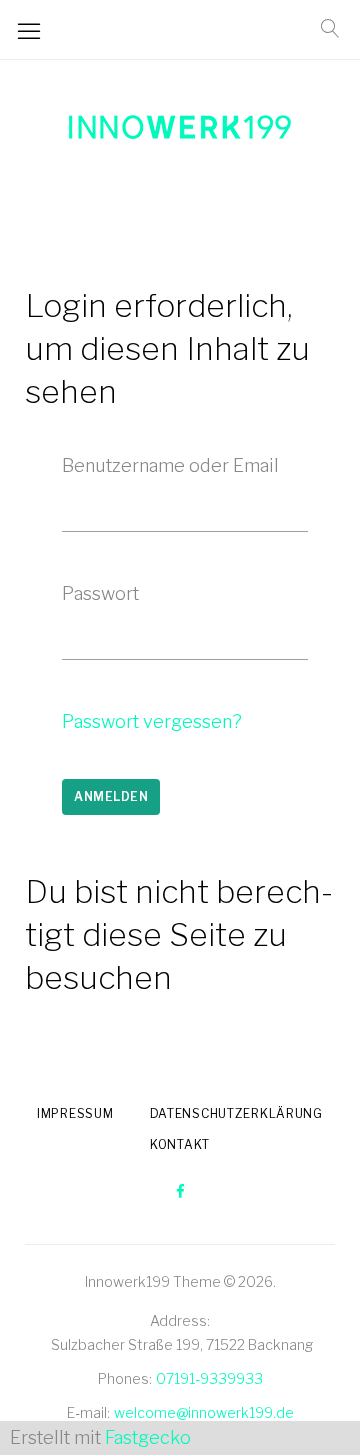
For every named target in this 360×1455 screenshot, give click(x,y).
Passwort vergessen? (152, 721)
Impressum (75, 1113)
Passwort (100, 593)
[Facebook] (180, 1192)
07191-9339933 (209, 1378)
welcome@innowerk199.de (204, 1412)
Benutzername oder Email (170, 465)
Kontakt (180, 1144)
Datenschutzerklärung (236, 1113)
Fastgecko (148, 1437)
